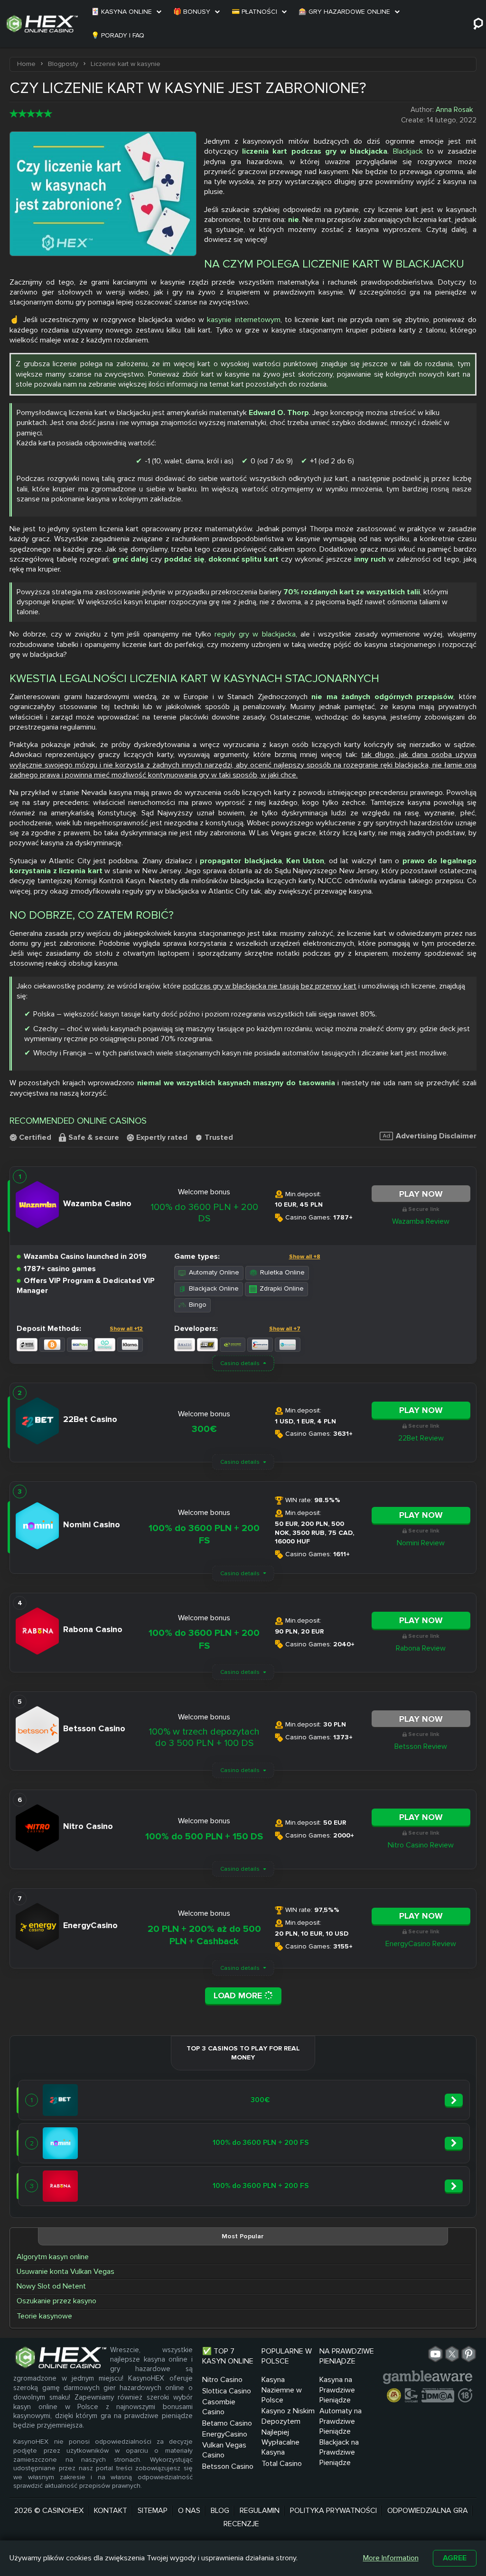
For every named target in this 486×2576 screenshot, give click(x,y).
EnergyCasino (225, 2434)
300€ (204, 1429)
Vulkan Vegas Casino (224, 2450)
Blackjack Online (214, 1288)
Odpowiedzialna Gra (428, 2511)
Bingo (198, 1305)
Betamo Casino (227, 2423)
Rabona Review (421, 1648)
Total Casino (282, 2464)
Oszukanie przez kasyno (56, 2301)
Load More (239, 1995)
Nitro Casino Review (421, 1845)
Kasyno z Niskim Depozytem (288, 2416)
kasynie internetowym (243, 320)
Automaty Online (214, 1272)
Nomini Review (421, 1543)
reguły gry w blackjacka (255, 634)
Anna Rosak (454, 110)
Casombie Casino (219, 2407)
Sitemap (153, 2511)
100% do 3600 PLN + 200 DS (204, 1213)
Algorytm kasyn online (53, 2257)
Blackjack (408, 151)
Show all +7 (285, 1329)
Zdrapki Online (282, 1288)
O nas (189, 2511)
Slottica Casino (227, 2391)
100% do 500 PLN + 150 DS (204, 1837)
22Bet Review (421, 1438)
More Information (391, 2558)
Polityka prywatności (333, 2511)
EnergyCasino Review (421, 1944)
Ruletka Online (282, 1272)
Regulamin (260, 2511)
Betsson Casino (228, 2466)
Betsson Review (421, 1746)
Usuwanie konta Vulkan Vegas (65, 2271)
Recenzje (241, 2524)
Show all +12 (126, 1329)
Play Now (421, 1194)
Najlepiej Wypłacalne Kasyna (280, 2442)
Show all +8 (305, 1257)
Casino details (240, 1363)
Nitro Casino (222, 2380)
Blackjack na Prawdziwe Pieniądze (339, 2452)
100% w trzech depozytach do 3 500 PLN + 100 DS (204, 1737)
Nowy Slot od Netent (51, 2286)
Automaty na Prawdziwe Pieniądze (341, 2421)
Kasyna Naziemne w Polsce (282, 2390)
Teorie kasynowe (44, 2316)
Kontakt (111, 2511)
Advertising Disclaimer (436, 1136)
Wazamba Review (421, 1221)
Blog (220, 2511)
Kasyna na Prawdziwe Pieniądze (337, 2390)
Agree (455, 2558)
